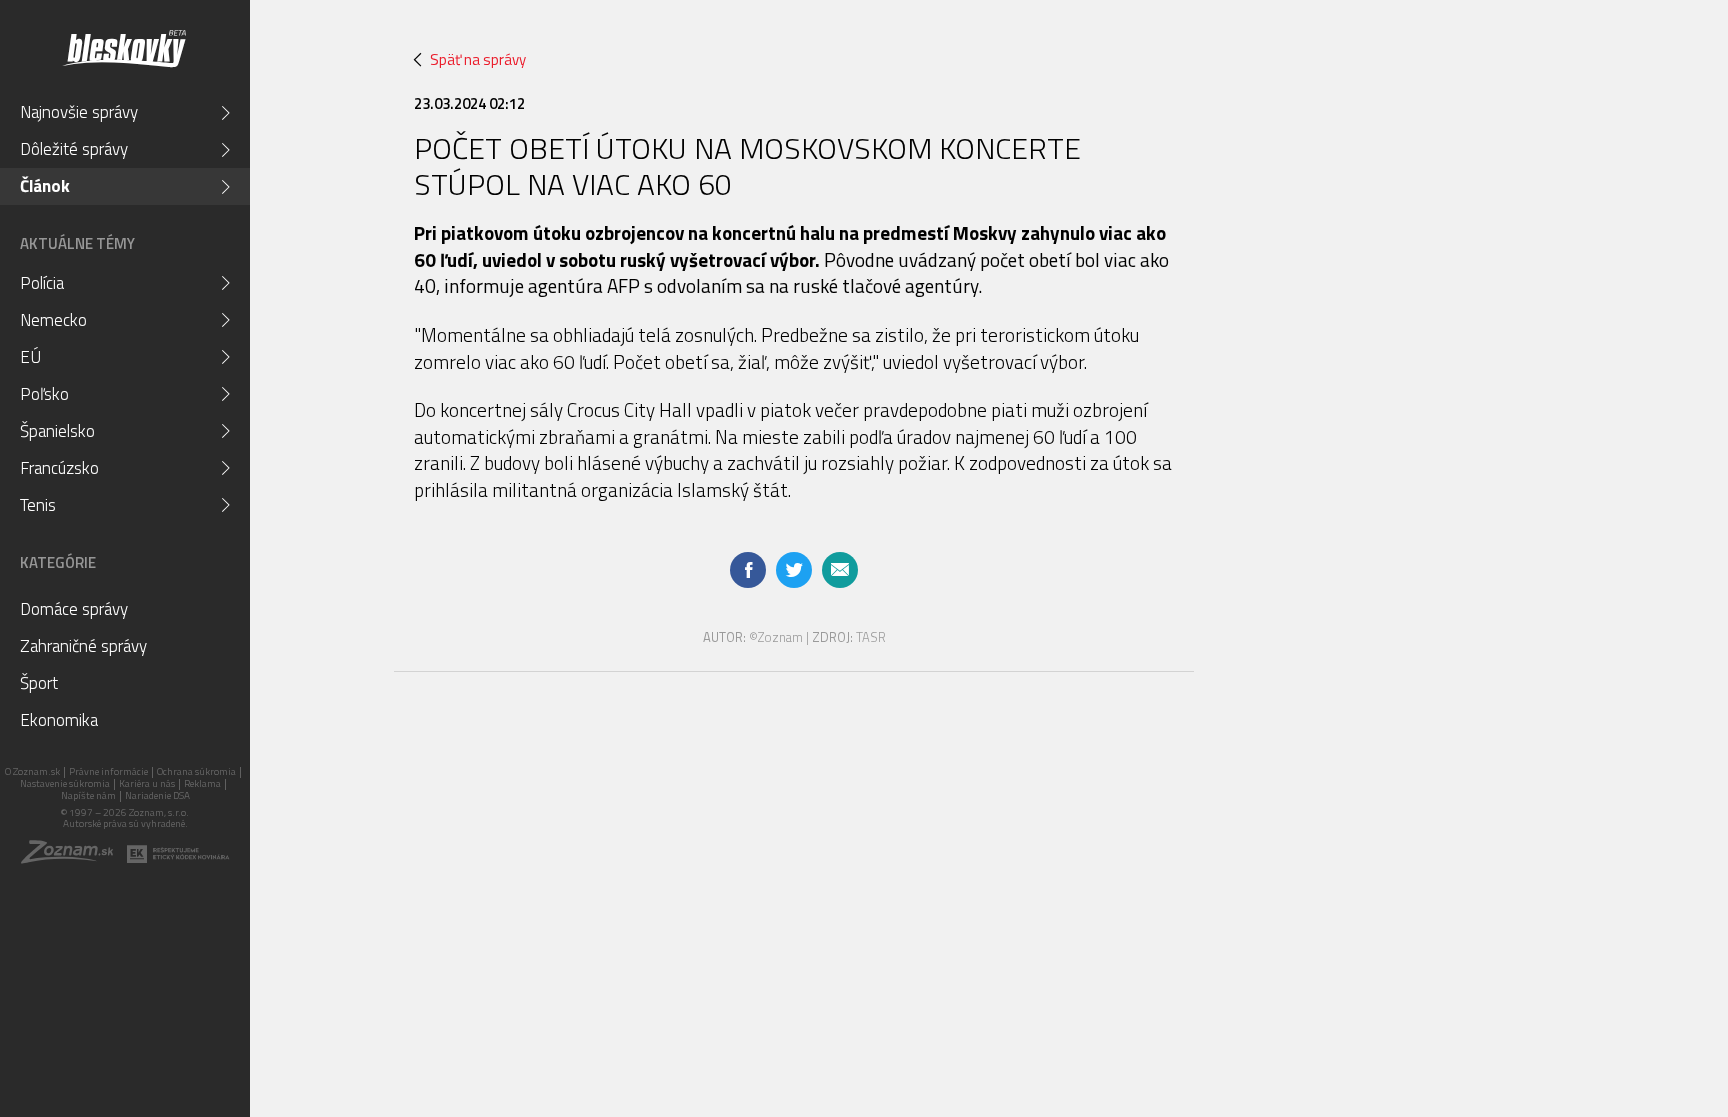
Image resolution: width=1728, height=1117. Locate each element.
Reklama (202, 783)
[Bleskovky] (123, 48)
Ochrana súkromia (196, 771)
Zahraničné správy (83, 646)
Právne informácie (108, 771)
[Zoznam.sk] (74, 858)
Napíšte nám (88, 795)
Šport (39, 683)
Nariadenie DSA (157, 795)
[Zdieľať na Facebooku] (748, 570)
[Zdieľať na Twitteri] (794, 570)
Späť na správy (478, 59)
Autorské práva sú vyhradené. (125, 823)
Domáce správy (74, 609)
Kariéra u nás (147, 783)
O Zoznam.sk (32, 771)
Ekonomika (59, 720)
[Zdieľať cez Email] (840, 570)
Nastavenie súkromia (65, 783)
